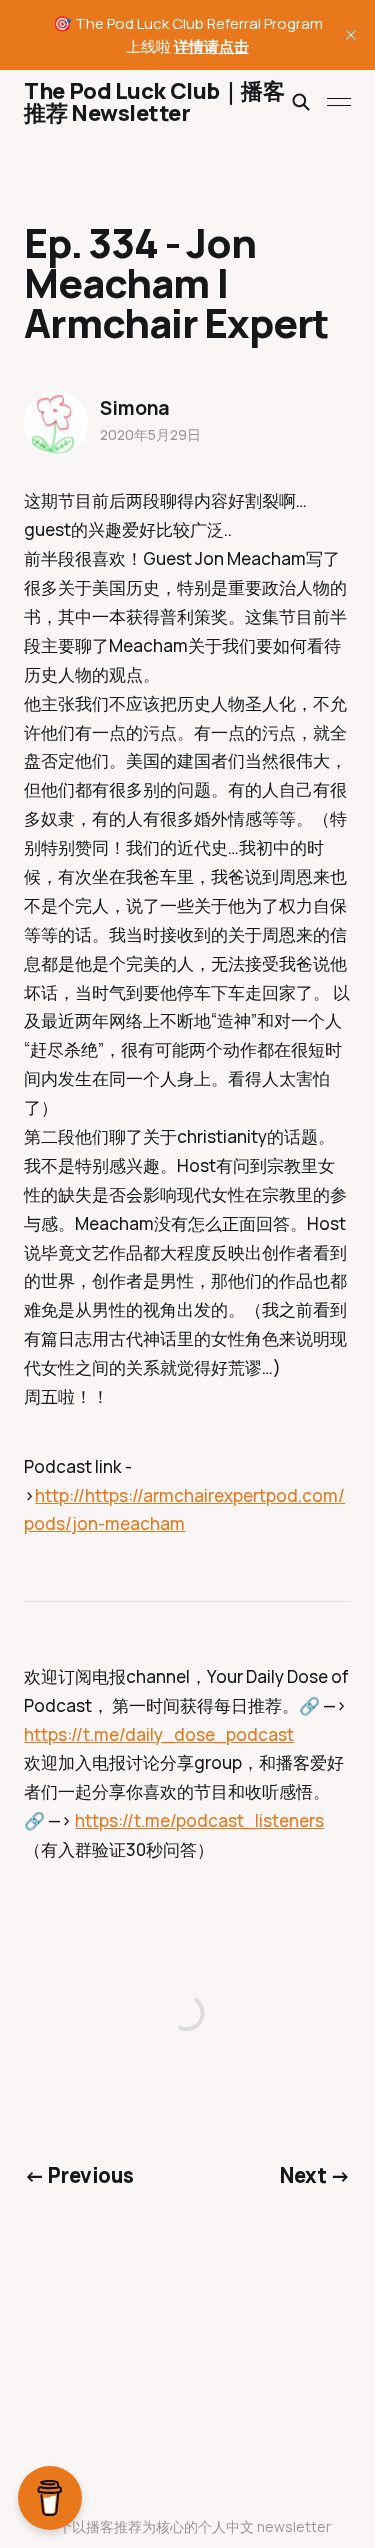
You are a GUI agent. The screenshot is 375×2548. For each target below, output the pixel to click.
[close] (351, 35)
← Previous (78, 2175)
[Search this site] (301, 102)
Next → (315, 2175)
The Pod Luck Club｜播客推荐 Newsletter (154, 102)
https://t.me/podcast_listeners (199, 1820)
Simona (135, 408)
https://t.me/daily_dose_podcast (159, 1734)
